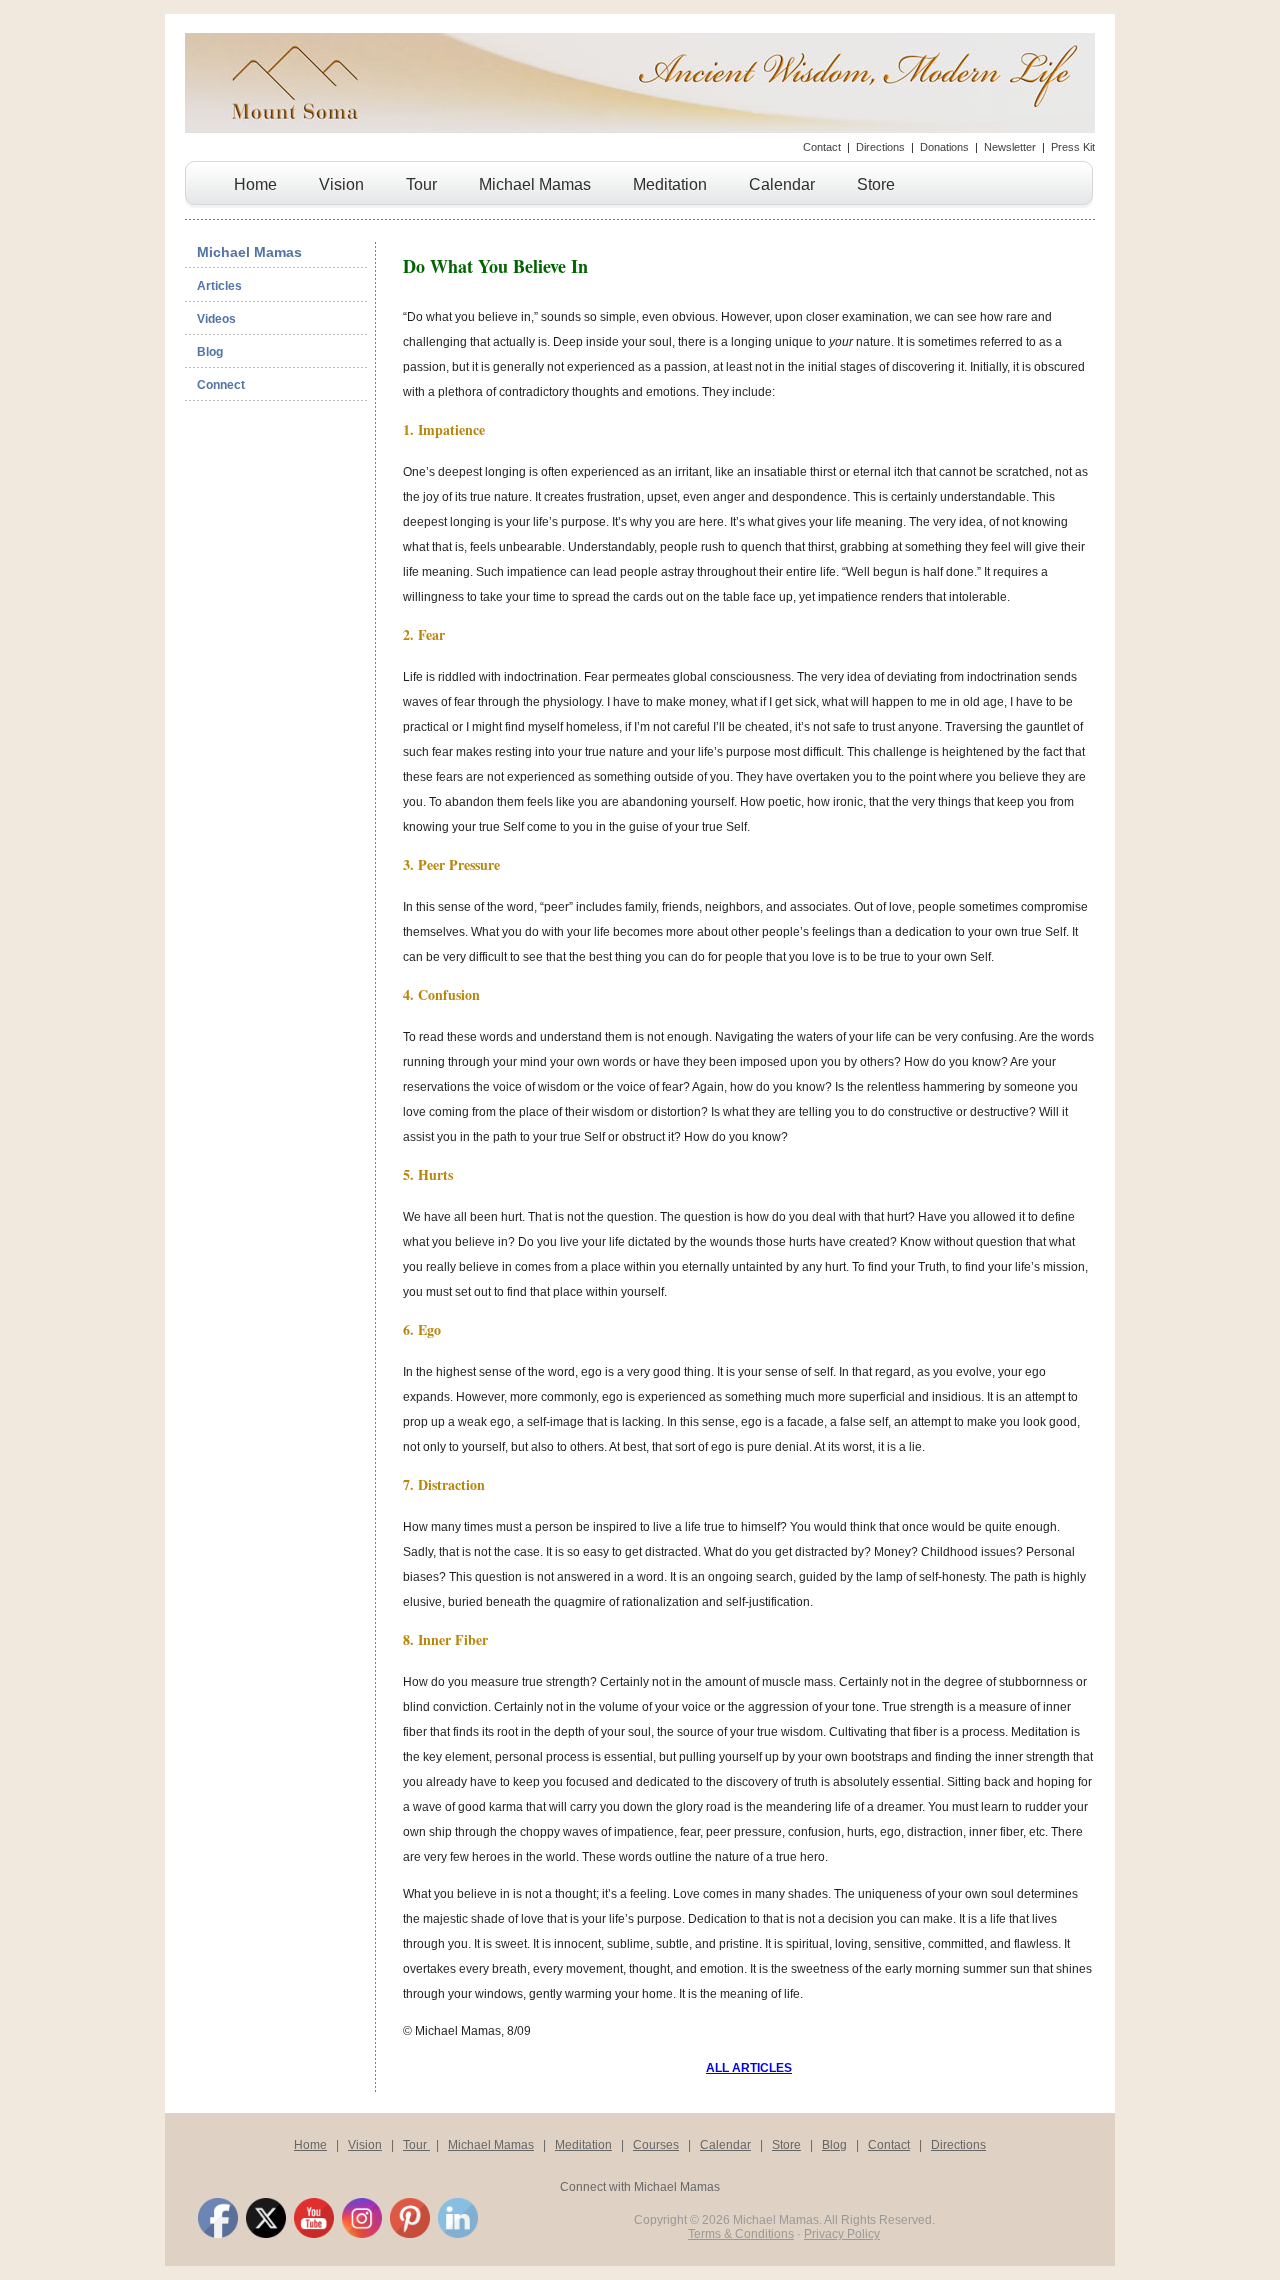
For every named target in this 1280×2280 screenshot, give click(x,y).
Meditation (670, 184)
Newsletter (1010, 147)
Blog (210, 352)
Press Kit (1073, 147)
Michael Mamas (535, 184)
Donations (944, 147)
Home (255, 184)
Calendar (782, 184)
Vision (341, 184)
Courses (656, 2145)
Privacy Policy (842, 2234)
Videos (216, 319)
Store (876, 184)
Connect (221, 385)
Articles (219, 286)
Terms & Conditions (741, 2234)
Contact (822, 147)
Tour (421, 184)
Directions (880, 147)
